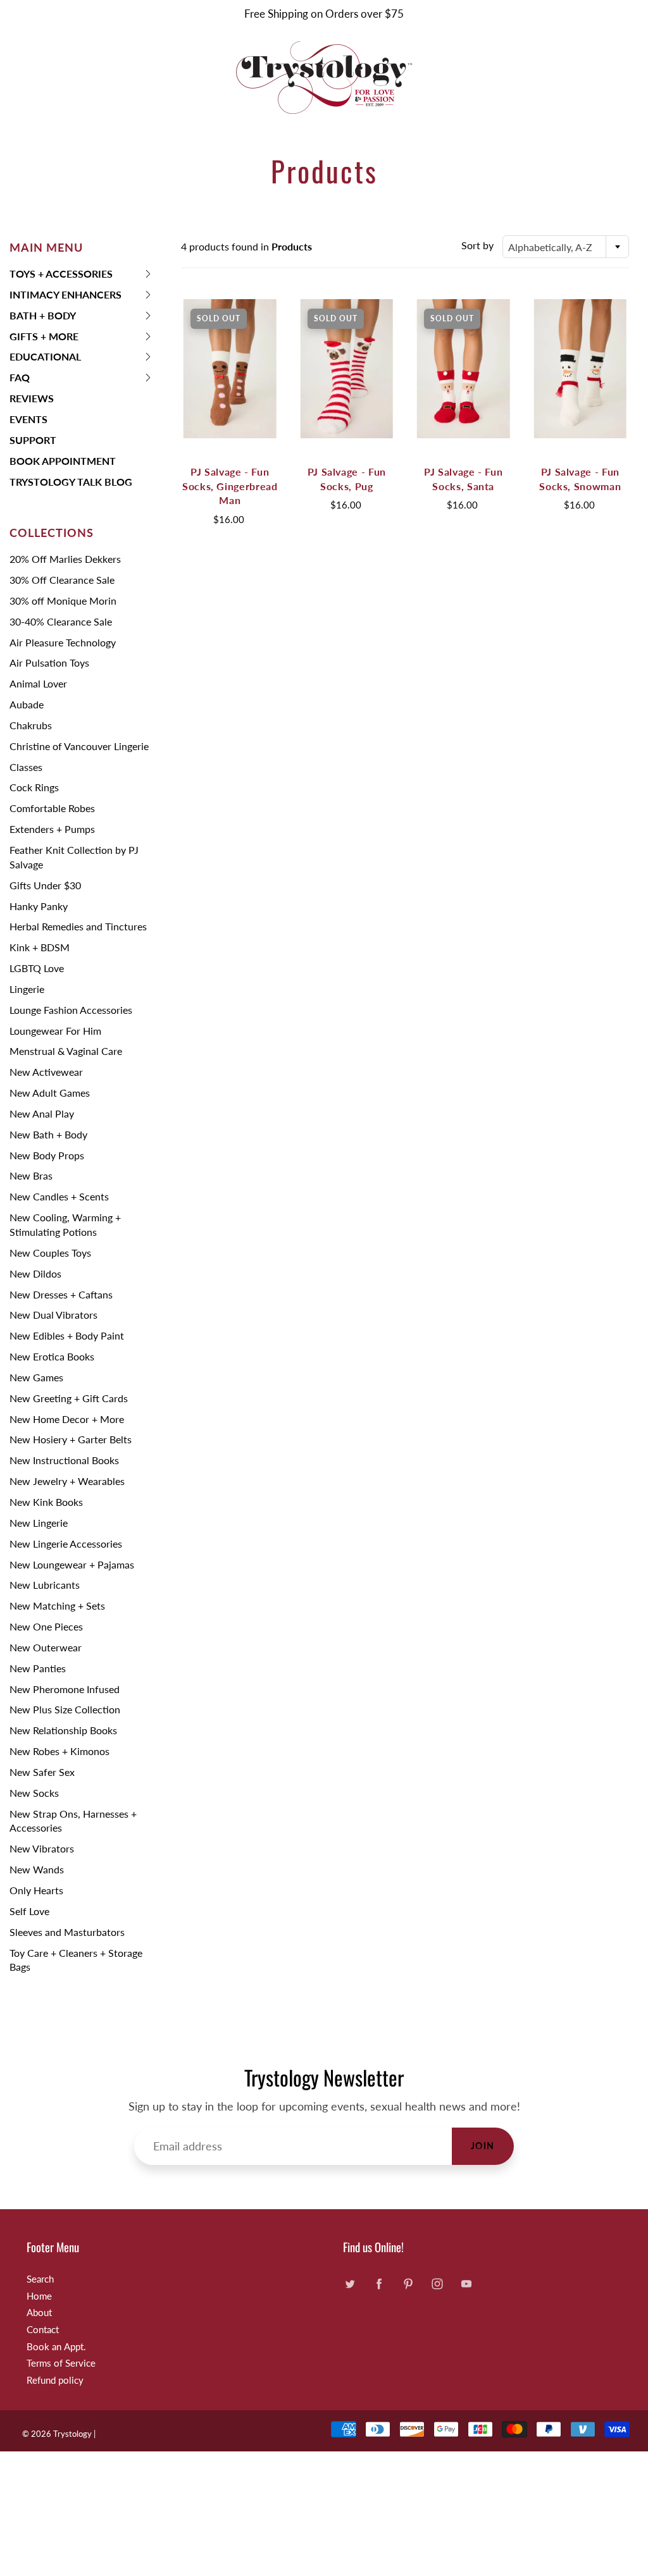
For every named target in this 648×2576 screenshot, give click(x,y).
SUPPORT (33, 440)
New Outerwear (46, 1647)
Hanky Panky (39, 906)
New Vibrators (42, 1848)
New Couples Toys (50, 1253)
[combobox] (566, 247)
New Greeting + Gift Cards (69, 1398)
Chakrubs (31, 725)
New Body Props (47, 1155)
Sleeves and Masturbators (67, 1932)
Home (39, 2296)
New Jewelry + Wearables (67, 1481)
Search (40, 2279)
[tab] (81, 274)
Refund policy (55, 2380)
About (39, 2313)
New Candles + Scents (59, 1196)
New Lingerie (39, 1523)
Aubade (27, 704)
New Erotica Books (52, 1356)
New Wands (37, 1869)
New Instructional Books (64, 1460)
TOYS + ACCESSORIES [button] (61, 276)
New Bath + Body (48, 1134)
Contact (43, 2330)
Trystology (72, 2434)
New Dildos (35, 1273)
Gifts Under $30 (45, 885)
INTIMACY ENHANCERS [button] (65, 297)
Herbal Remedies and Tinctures (78, 926)
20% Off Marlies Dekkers (65, 559)
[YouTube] (466, 2284)
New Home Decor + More (67, 1419)
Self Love (29, 1911)
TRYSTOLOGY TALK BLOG (71, 482)
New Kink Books (46, 1502)
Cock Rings (34, 787)
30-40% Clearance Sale (61, 621)
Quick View (230, 368)
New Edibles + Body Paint (67, 1335)
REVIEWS (32, 398)
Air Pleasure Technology (63, 642)
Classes (26, 767)
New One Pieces (46, 1626)
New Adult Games (50, 1093)
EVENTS (28, 419)
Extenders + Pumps (52, 829)
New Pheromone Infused (65, 1689)
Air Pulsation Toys (49, 662)
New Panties (38, 1668)
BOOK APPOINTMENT (63, 461)
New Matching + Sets (57, 1605)
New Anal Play (42, 1113)
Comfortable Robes (52, 808)
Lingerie (27, 989)
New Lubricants (45, 1585)
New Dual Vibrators (53, 1315)
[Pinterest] (408, 2284)
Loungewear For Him (55, 1031)
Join (483, 2146)
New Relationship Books (63, 1730)
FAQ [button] (30, 380)
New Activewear (46, 1072)
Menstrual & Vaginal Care (66, 1051)
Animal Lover (38, 683)
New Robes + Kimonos (59, 1751)
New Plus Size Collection (65, 1709)
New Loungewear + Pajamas (72, 1564)
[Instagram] (437, 2284)
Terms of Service (61, 2363)
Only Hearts (36, 1890)
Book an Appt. (56, 2347)
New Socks (34, 1793)
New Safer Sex (42, 1772)
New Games (36, 1377)
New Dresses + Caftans (61, 1294)
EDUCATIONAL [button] (45, 359)
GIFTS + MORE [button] (44, 339)
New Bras (31, 1175)
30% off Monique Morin (63, 601)
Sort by (477, 245)
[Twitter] (350, 2284)
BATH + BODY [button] (43, 318)
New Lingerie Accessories (66, 1544)
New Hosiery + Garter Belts (71, 1439)
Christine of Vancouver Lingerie (79, 746)
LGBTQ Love (37, 968)
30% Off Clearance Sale (62, 580)
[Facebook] (379, 2284)
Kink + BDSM (40, 947)
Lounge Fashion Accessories (71, 1010)
